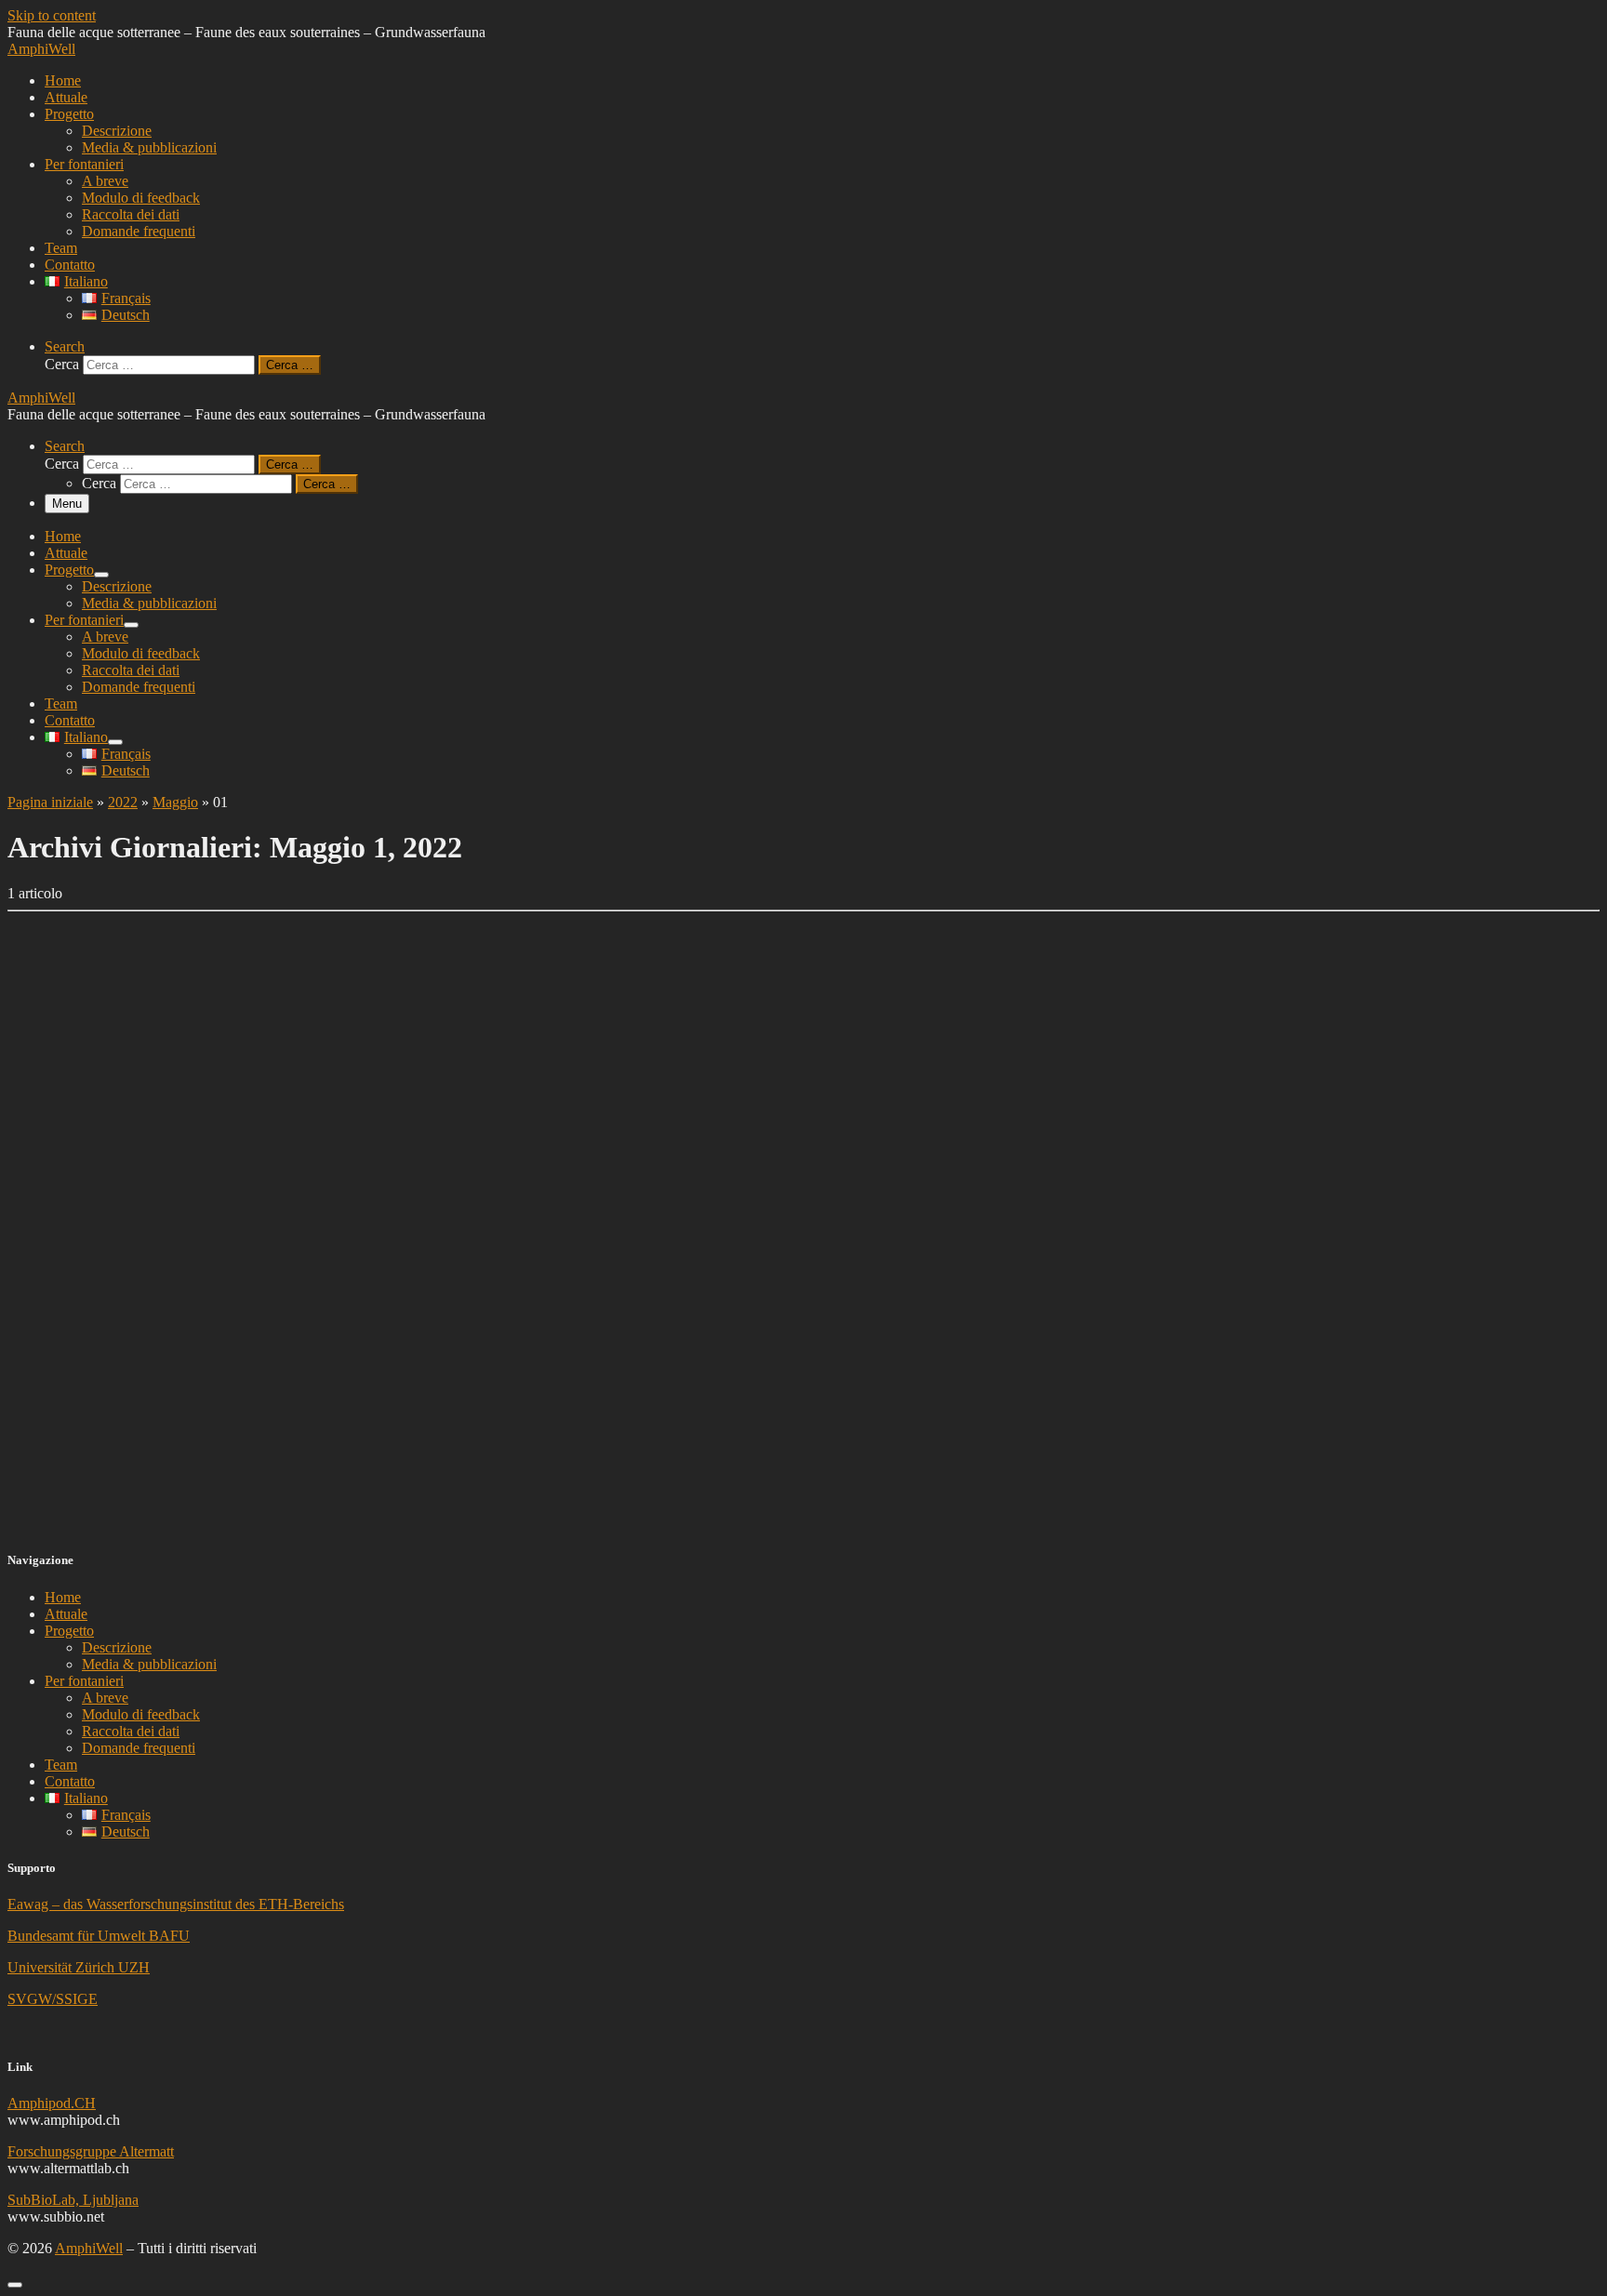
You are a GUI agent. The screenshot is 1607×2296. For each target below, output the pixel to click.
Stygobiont (57, 1498)
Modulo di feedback (141, 1714)
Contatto (70, 1781)
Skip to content (52, 15)
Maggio (175, 802)
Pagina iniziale (50, 802)
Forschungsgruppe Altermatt (91, 2151)
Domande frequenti (139, 1748)
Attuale (66, 1614)
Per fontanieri (84, 1681)
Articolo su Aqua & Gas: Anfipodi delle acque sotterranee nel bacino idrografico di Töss (413, 1375)
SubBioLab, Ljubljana (73, 2200)
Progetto (69, 1631)
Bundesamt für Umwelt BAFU (99, 1936)
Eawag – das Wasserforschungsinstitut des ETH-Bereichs (176, 1904)
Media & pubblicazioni (149, 1664)
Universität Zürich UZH (79, 1967)
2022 (123, 802)
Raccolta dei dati (131, 1731)
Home (63, 1597)
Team (61, 1765)
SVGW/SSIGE (53, 1999)
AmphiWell (89, 2248)
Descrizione (117, 1647)
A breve (105, 1698)
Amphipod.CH (52, 2103)
